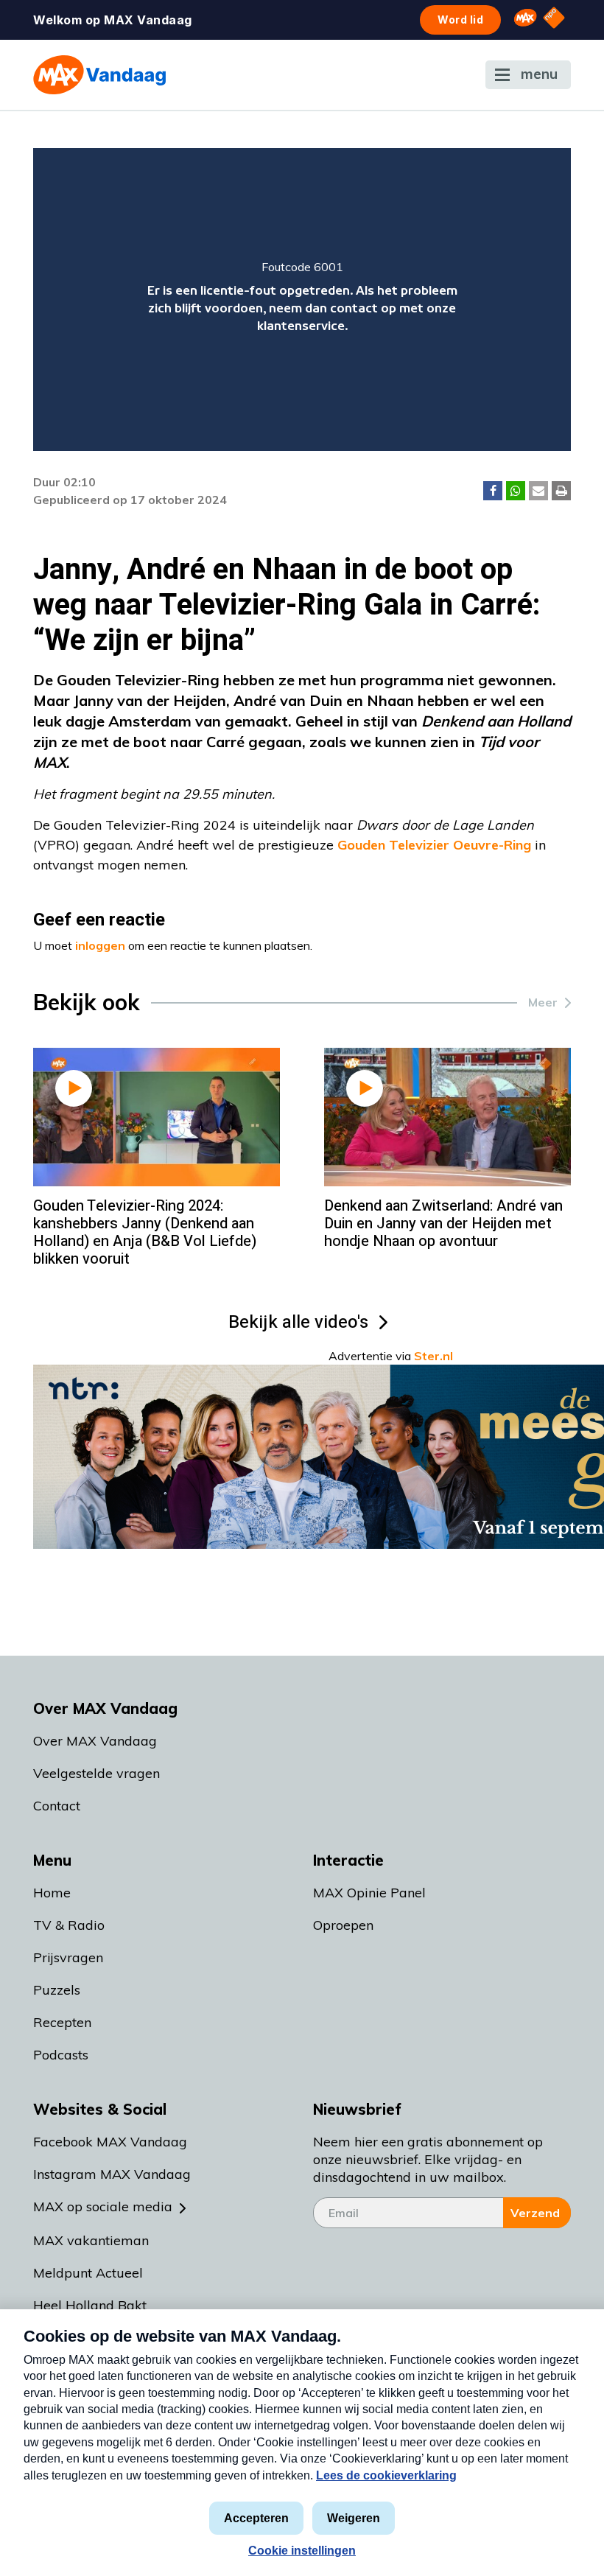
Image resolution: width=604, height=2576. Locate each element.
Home (52, 1893)
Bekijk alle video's (298, 1322)
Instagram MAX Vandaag (112, 2174)
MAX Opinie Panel (369, 1893)
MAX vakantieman (91, 2240)
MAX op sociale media (103, 2206)
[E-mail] (538, 491)
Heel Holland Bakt (90, 2305)
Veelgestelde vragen (96, 1773)
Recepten (62, 2022)
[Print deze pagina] (561, 491)
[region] (302, 300)
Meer (543, 1002)
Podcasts (61, 2055)
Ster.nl (433, 1356)
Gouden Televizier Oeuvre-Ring (434, 845)
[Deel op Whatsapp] (516, 491)
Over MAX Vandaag (95, 1741)
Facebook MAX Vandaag (110, 2142)
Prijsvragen (68, 1957)
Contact (57, 1806)
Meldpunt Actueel (88, 2273)
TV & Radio (69, 1925)
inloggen (100, 945)
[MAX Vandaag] (99, 75)
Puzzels (57, 1990)
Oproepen (343, 1925)
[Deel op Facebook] (493, 491)
